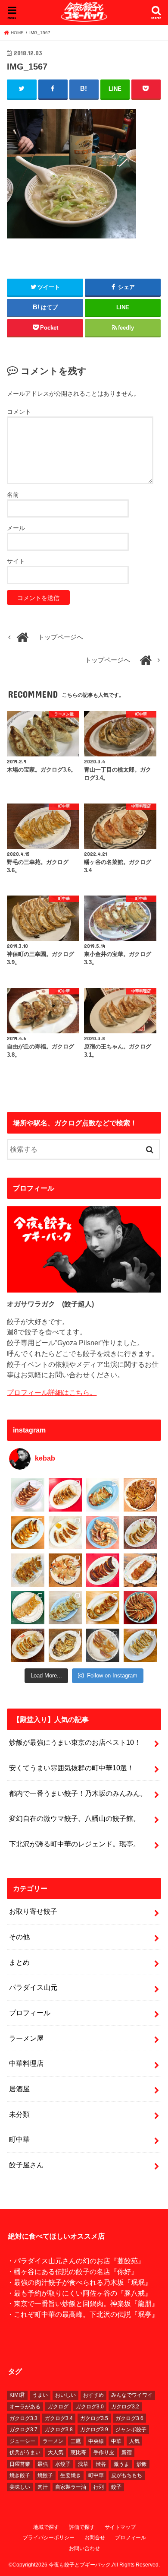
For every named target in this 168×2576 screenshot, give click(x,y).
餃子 (116, 2487)
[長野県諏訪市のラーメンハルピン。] (140, 1645)
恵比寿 (78, 2452)
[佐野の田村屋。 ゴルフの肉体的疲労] (65, 1608)
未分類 (19, 2114)
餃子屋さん (26, 2165)
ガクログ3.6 (129, 2418)
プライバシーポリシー (49, 2538)
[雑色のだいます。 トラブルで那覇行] (65, 1495)
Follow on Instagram (112, 1676)
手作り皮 (104, 2452)
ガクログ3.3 (23, 2418)
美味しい (20, 2487)
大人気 (56, 2452)
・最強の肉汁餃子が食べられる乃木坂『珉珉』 (79, 2282)
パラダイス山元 (33, 1987)
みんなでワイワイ (132, 2395)
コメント (19, 412)
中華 (116, 2441)
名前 (13, 495)
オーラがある (25, 2407)
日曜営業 (20, 2464)
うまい (40, 2395)
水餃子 (63, 2464)
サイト (16, 561)
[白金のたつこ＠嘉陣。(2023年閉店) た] (140, 1495)
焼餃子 (45, 2475)
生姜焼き (71, 2475)
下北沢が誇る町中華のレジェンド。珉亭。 (75, 1844)
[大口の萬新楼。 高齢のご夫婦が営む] (103, 1533)
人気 (134, 2441)
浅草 (83, 2464)
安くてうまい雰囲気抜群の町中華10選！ (72, 1768)
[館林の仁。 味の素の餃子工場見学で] (65, 1645)
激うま (121, 2464)
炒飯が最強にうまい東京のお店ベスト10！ (75, 1742)
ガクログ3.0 (90, 2407)
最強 (43, 2464)
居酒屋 (19, 2089)
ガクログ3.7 (23, 2430)
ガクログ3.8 (59, 2430)
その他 (19, 1937)
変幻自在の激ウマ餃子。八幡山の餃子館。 (75, 1818)
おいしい (65, 2395)
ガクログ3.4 (59, 2418)
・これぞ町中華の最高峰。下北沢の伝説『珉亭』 (83, 2314)
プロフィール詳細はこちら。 (52, 1392)
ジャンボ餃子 (131, 2430)
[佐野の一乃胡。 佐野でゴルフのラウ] (103, 1608)
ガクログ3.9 (94, 2430)
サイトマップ (120, 2527)
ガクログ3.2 (125, 2407)
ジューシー (22, 2441)
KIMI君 (17, 2395)
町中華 (19, 2139)
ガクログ (58, 2407)
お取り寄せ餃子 (33, 1911)
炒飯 (142, 2464)
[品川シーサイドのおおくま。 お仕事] (65, 1533)
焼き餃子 (20, 2475)
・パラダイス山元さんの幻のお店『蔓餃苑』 (76, 2261)
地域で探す (46, 2527)
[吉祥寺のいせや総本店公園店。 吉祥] (140, 1570)
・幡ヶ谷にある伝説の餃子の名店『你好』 (72, 2271)
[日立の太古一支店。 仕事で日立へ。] (103, 1495)
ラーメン (53, 2441)
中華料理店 (26, 2063)
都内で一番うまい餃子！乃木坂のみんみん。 (78, 1793)
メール (16, 528)
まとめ (19, 1962)
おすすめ (93, 2395)
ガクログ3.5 (94, 2418)
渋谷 (101, 2464)
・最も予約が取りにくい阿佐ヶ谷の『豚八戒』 (79, 2293)
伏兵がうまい (25, 2452)
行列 (99, 2487)
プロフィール (30, 2013)
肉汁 (43, 2487)
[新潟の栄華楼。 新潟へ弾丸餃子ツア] (103, 1645)
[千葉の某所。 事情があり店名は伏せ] (103, 1570)
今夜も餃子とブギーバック (80, 2565)
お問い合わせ (84, 2548)
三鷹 (76, 2441)
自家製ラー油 (71, 2487)
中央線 (96, 2441)
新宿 (127, 2452)
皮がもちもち (127, 2475)
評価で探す (82, 2527)
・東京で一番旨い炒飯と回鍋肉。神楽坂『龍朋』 (83, 2303)
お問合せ (95, 2538)
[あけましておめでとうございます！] (140, 1608)
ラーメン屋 (26, 2038)
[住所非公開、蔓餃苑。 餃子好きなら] (65, 1570)
